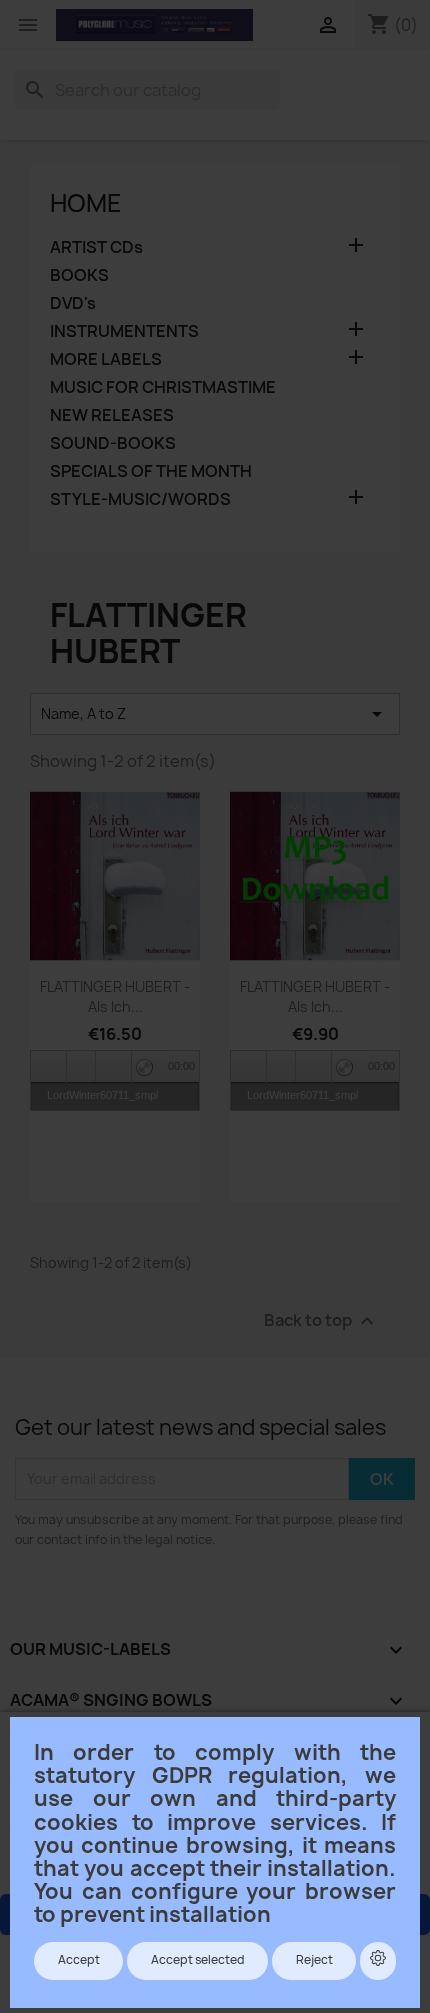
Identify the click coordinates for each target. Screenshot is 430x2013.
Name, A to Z (215, 714)
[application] (115, 1066)
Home (86, 203)
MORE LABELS (106, 359)
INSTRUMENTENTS (124, 331)
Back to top (321, 1320)
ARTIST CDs (96, 247)
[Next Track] (114, 1067)
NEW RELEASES (112, 415)
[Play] (81, 1067)
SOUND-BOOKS (113, 443)
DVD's (73, 303)
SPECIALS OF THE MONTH (151, 471)
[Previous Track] (49, 1067)
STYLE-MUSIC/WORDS (140, 499)
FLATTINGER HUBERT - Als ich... (115, 996)
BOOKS (79, 275)
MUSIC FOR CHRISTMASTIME (163, 387)
